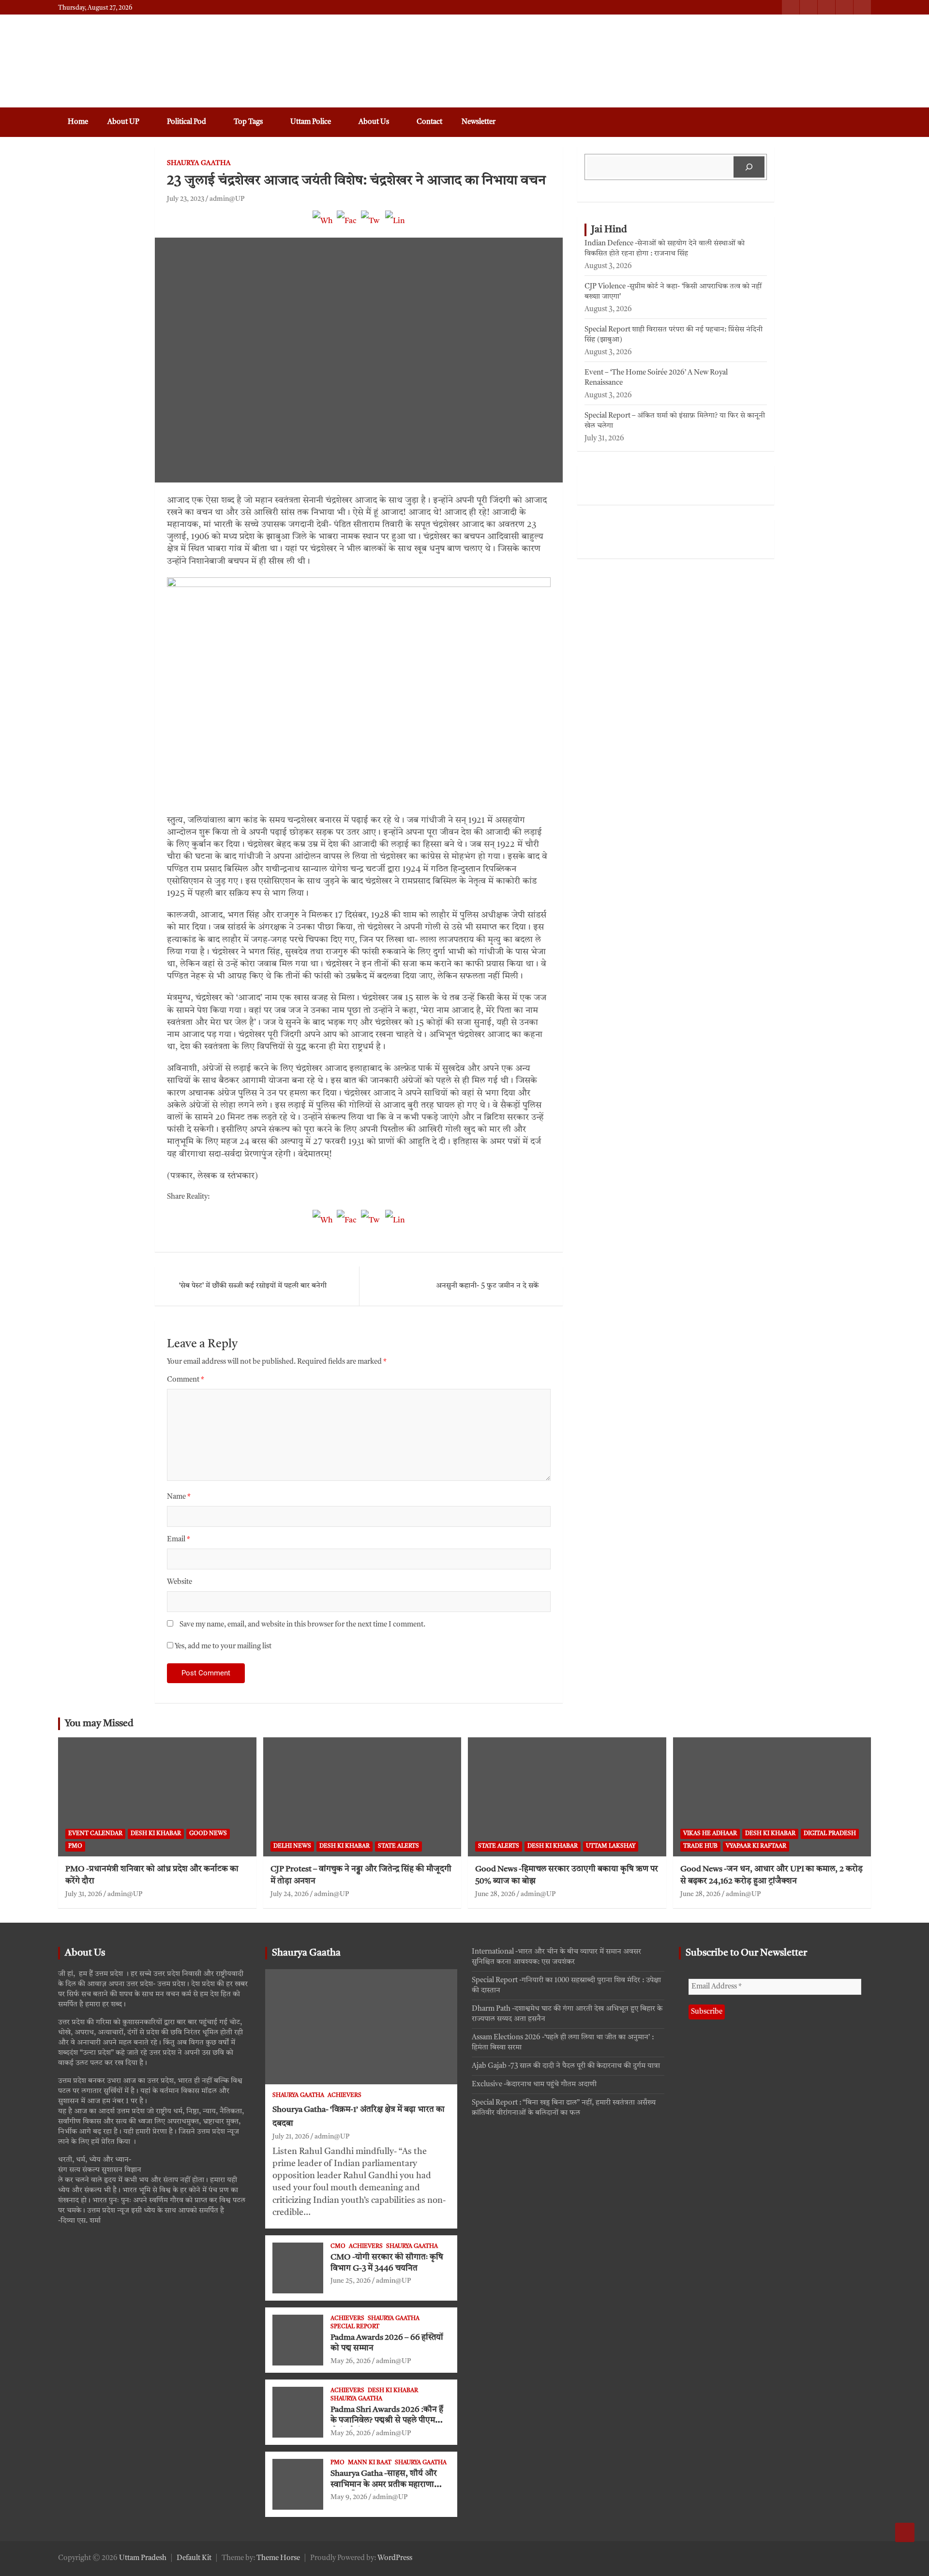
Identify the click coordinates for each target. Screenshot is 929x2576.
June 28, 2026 (495, 1894)
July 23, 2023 (186, 199)
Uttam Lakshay (611, 1846)
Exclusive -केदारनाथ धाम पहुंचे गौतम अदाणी (534, 2085)
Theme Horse (278, 2558)
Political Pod (187, 122)
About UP (123, 122)
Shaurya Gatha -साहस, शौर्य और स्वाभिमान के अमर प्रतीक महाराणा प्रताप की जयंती (384, 2485)
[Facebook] (347, 226)
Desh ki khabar (156, 1834)
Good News (208, 1834)
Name (179, 1497)
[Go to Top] (905, 2532)
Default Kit (194, 2558)
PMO (75, 1846)
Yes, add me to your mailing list (222, 1647)
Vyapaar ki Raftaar (756, 1846)
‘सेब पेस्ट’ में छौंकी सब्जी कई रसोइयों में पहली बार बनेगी (253, 1286)
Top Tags (248, 122)
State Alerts (398, 1846)
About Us (374, 122)
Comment (186, 1380)
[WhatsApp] (323, 226)
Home (78, 122)
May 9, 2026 (349, 2497)
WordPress (395, 2558)
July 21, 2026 (291, 2137)
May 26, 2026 (351, 2361)
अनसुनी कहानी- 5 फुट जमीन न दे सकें (487, 1286)
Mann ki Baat (370, 2463)
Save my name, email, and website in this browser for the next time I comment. (302, 1625)
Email (179, 1540)
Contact (429, 122)
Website (180, 1582)
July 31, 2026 (84, 1894)
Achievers (345, 2095)
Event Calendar (95, 1834)
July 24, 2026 (290, 1894)
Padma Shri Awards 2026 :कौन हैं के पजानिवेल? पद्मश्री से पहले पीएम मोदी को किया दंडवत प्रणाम (387, 2421)
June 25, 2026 (351, 2281)
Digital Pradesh (830, 1834)
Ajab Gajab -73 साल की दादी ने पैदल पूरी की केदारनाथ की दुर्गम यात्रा (566, 2066)
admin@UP (227, 199)
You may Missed (99, 1724)
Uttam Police (311, 122)
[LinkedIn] (395, 226)
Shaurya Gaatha (199, 163)
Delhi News (292, 1846)
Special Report (355, 2327)
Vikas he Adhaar (710, 1834)
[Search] (749, 167)
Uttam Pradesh (143, 2558)
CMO (338, 2246)
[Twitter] (371, 226)
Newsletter (479, 122)
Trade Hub (700, 1846)
